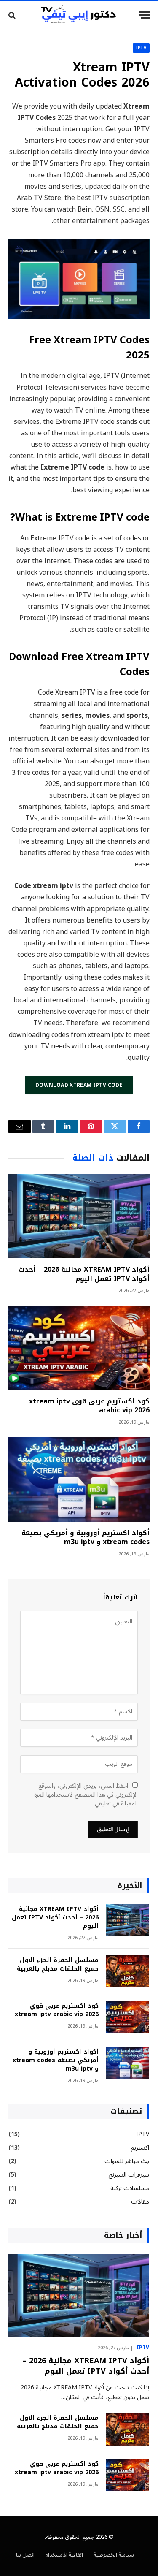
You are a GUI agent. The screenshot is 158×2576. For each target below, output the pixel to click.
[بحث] (13, 15)
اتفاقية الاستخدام (64, 2555)
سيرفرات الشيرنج (129, 2175)
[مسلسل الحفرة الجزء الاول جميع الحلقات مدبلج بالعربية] (128, 1972)
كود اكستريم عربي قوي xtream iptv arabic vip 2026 (89, 1406)
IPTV (141, 48)
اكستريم (140, 2148)
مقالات (140, 2202)
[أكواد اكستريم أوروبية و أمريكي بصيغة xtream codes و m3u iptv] (79, 1479)
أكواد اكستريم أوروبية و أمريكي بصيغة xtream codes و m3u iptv (86, 1538)
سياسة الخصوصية (114, 2555)
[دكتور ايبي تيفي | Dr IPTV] (79, 15)
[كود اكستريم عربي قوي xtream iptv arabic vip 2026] (79, 1348)
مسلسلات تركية (130, 2188)
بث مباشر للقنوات (127, 2161)
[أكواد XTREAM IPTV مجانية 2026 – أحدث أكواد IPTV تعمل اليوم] (79, 1216)
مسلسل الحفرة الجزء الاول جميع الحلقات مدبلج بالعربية (58, 1964)
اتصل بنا (25, 2555)
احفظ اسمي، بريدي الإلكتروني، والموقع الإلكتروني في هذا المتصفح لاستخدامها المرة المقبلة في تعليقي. (86, 1795)
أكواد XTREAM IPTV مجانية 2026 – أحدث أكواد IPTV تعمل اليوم (84, 1274)
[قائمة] (144, 15)
